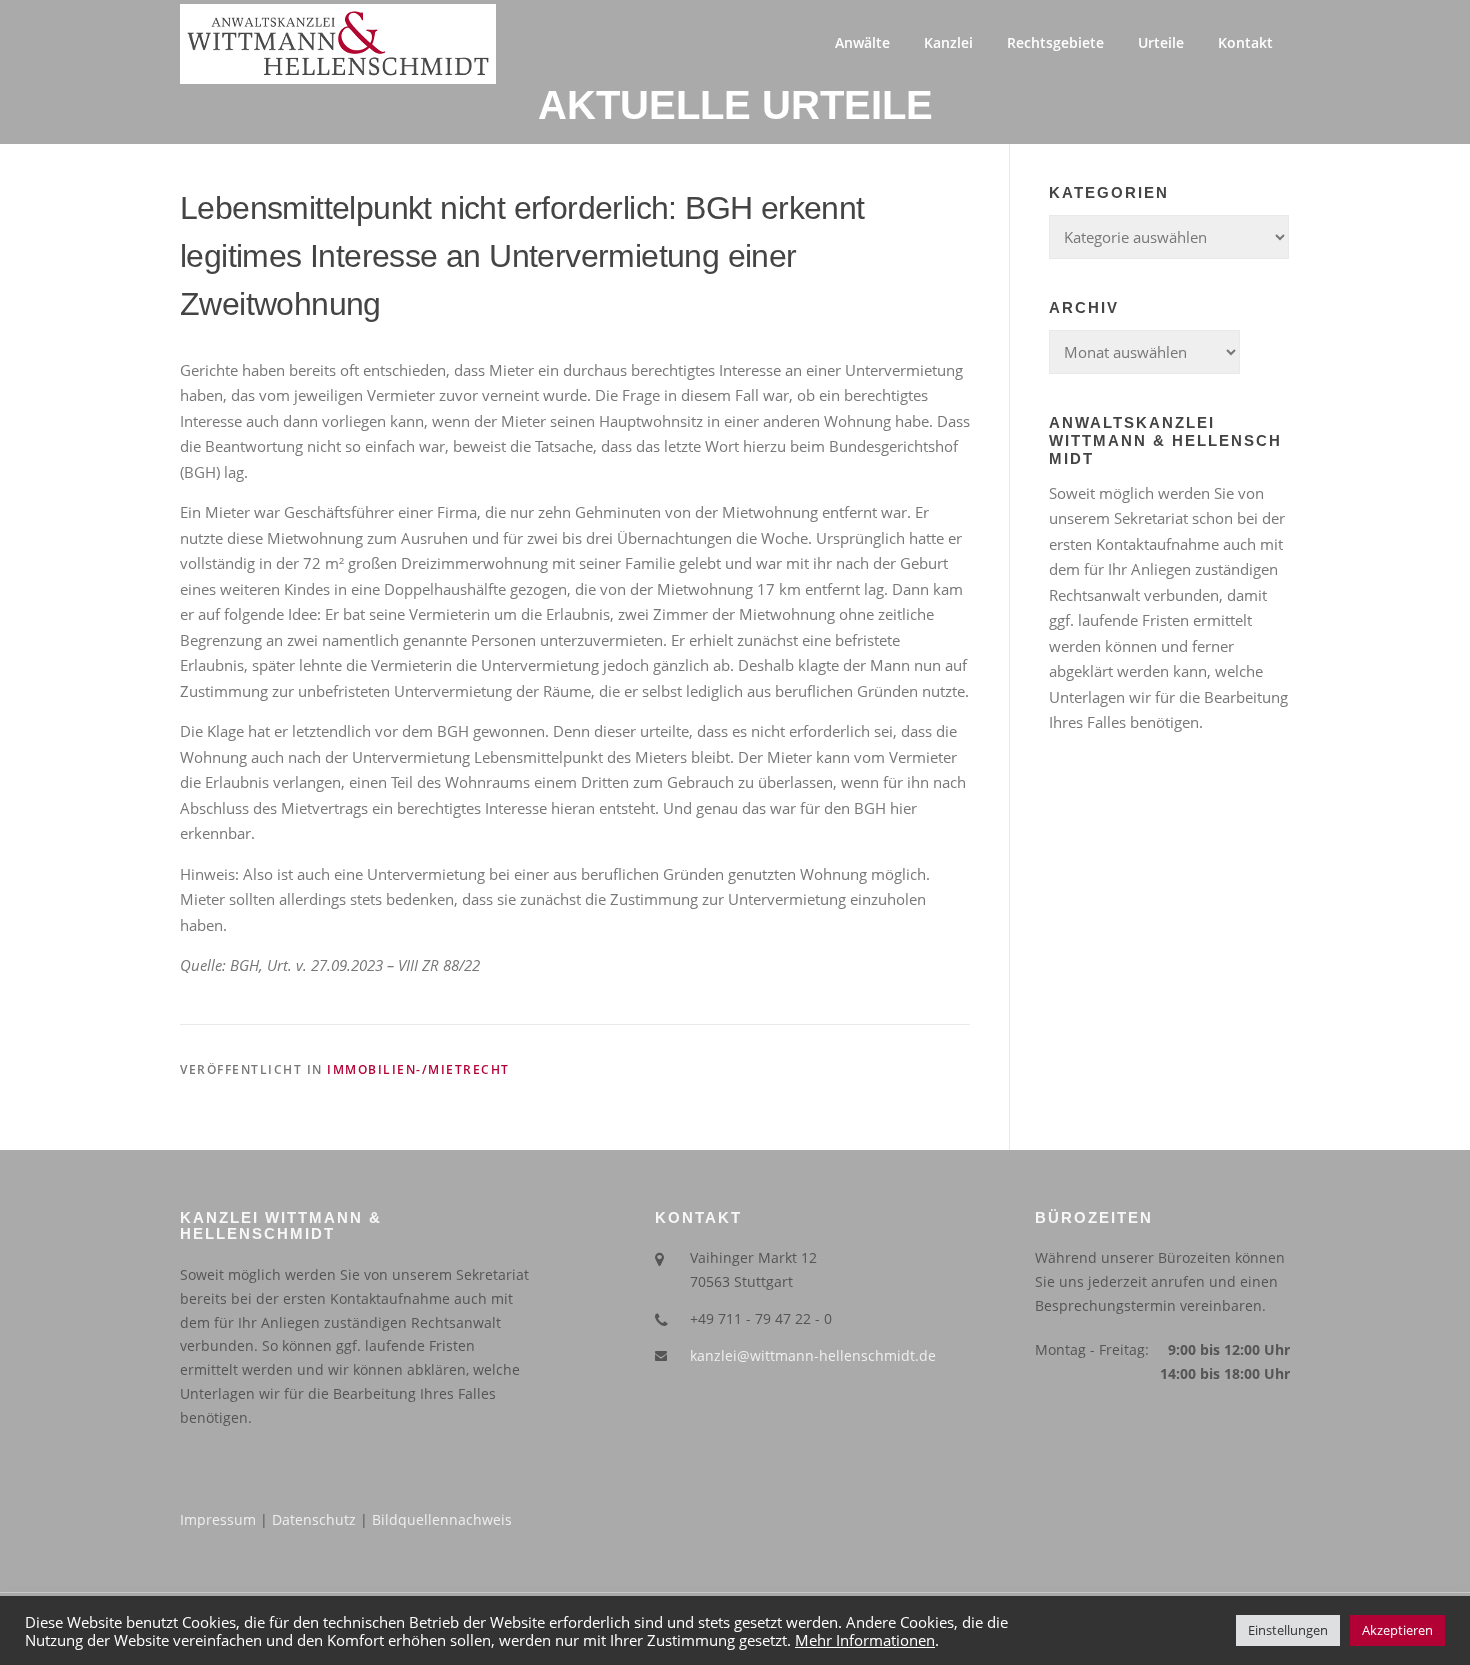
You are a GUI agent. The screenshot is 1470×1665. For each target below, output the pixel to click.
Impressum (218, 1519)
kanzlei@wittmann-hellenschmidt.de (813, 1355)
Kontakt (1245, 42)
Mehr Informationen (865, 1640)
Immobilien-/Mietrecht (418, 1069)
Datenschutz (314, 1519)
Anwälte (862, 42)
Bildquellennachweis (442, 1519)
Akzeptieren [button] (1397, 1630)
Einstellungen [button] (1288, 1630)
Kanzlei (948, 42)
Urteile (1161, 42)
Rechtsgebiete (1055, 42)
